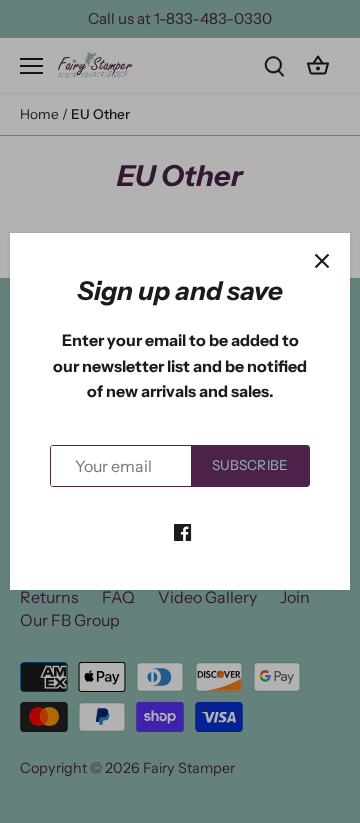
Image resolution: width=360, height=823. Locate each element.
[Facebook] (182, 530)
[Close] (322, 261)
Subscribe (250, 465)
